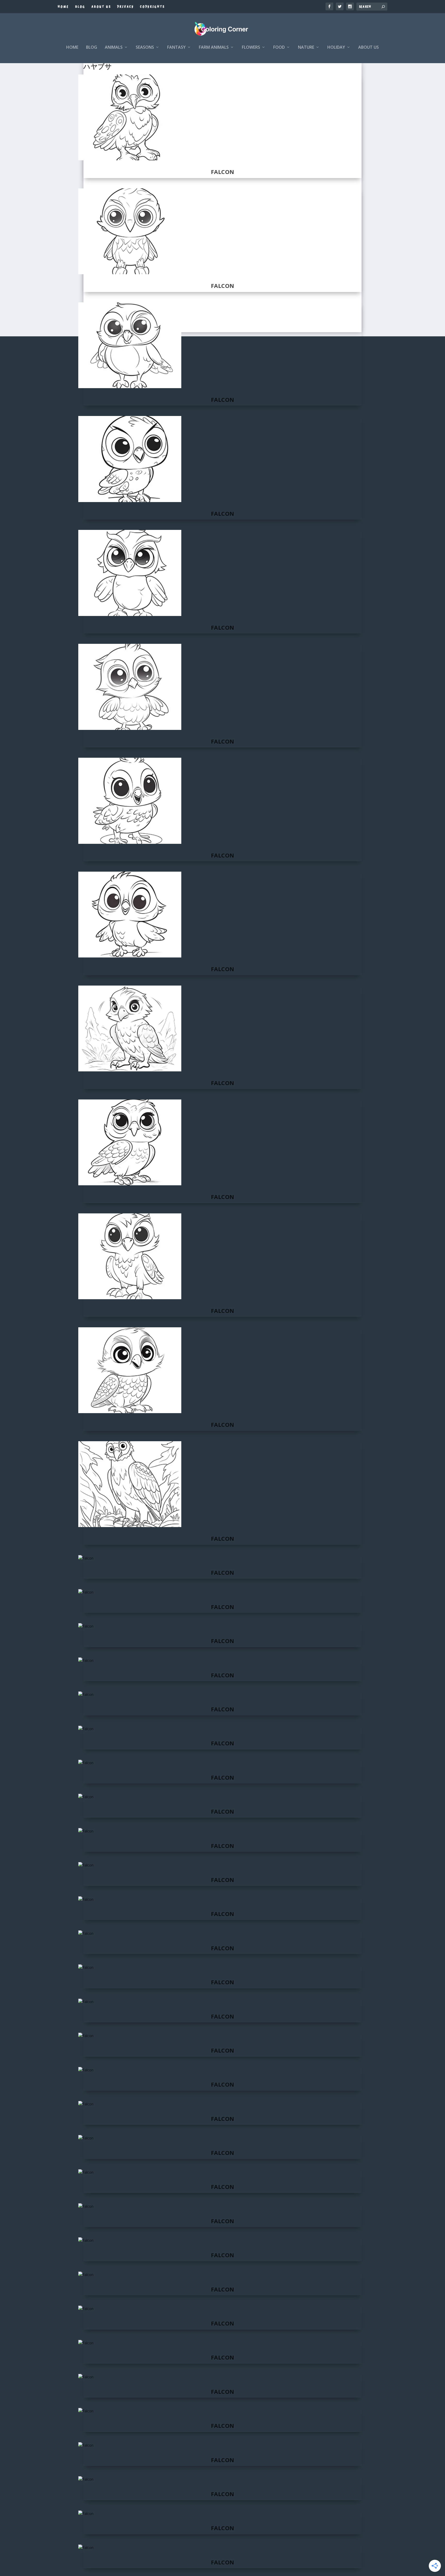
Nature (306, 48)
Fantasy (176, 48)
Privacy (126, 7)
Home (63, 7)
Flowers (251, 48)
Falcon (223, 172)
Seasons (145, 48)
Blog (80, 7)
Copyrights (152, 7)
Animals (114, 48)
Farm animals (214, 48)
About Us (101, 7)
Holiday (336, 48)
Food (279, 48)
